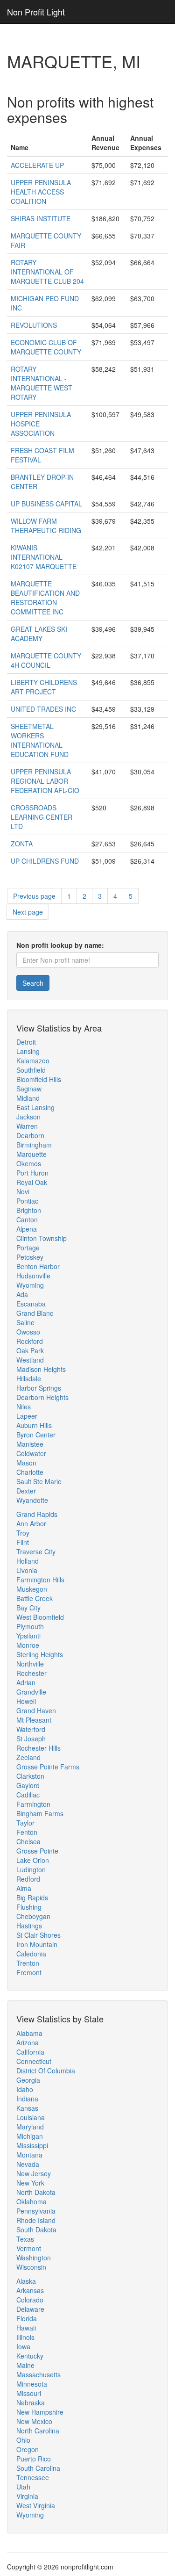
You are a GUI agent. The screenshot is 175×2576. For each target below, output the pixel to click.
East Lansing (35, 1107)
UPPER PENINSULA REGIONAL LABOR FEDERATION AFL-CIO (45, 781)
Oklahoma (31, 2201)
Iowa (23, 2346)
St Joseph (31, 1739)
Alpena (27, 1229)
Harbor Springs (39, 1388)
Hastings (29, 1926)
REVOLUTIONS (34, 325)
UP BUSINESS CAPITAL (46, 504)
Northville (30, 1664)
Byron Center (36, 1435)
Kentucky (30, 2356)
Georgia (28, 2080)
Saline (25, 1322)
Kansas (27, 2108)
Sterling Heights (40, 1654)
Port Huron (32, 1173)
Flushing (29, 1907)
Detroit (26, 1042)
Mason (26, 1463)
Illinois (25, 2337)
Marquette (31, 1154)
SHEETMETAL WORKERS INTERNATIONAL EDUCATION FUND (40, 740)
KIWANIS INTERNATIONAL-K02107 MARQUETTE (44, 557)
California (30, 2052)
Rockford (30, 1341)
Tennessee (33, 2477)
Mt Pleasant (34, 1720)
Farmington (33, 1804)
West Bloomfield (40, 1617)
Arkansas (30, 2290)
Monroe (28, 1645)
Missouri (29, 2393)
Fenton (27, 1832)
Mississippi (32, 2145)
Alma (24, 1888)
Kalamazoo (33, 1061)
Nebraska (31, 2403)
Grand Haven (36, 1710)
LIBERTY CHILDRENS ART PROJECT (44, 687)
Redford (28, 1879)
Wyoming (30, 1285)
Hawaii (26, 2328)
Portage (28, 1248)
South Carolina (38, 2468)
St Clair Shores (38, 1935)
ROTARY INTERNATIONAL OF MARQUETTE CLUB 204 (47, 272)
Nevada (28, 2164)
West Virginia (36, 2505)
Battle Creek (35, 1598)
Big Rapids (32, 1898)
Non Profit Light (36, 12)
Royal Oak (32, 1182)
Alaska (26, 2281)
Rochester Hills (38, 1748)
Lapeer (27, 1416)
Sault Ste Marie (39, 1481)
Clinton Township (42, 1238)
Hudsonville (33, 1276)
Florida (27, 2318)
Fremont (29, 1972)
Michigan (30, 2136)
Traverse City (36, 1551)
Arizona (28, 2042)
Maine (25, 2365)
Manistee (30, 1444)
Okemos (29, 1163)
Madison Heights (41, 1369)
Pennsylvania (36, 2211)
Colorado (30, 2300)
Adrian (26, 1682)
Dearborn (30, 1135)
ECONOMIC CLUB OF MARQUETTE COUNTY (46, 347)
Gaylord (28, 1785)
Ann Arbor (31, 1523)
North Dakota (36, 2192)
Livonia (27, 1570)
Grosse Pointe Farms (48, 1767)
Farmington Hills (40, 1580)
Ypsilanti (28, 1636)
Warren (27, 1126)
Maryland (30, 2127)
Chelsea (28, 1841)
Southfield (31, 1070)
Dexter (26, 1491)
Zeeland (28, 1757)
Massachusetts (38, 2374)
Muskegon (32, 1589)
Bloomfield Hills (39, 1079)
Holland (28, 1561)
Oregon (28, 2449)
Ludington (31, 1869)
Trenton (28, 1963)
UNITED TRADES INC (43, 709)
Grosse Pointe (37, 1851)
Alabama (29, 2033)
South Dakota (36, 2230)
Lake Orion (33, 1860)
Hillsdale (29, 1378)
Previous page (34, 896)
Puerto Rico (34, 2459)
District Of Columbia (46, 2071)
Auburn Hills (34, 1425)
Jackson (28, 1117)
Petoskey (30, 1257)
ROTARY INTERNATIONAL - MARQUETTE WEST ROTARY (42, 383)
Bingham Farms (40, 1813)
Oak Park (30, 1350)
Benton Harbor (38, 1266)
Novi (23, 1191)
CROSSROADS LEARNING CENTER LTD (42, 817)
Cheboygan (33, 1916)
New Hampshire (40, 2412)
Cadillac (28, 1795)
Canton (27, 1219)
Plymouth (30, 1626)
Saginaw (29, 1089)
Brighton (29, 1210)
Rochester (31, 1673)
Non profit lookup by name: (60, 945)
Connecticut (34, 2061)
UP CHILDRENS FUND (45, 861)
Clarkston (30, 1776)
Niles (24, 1407)
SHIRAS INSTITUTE (41, 218)
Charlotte (30, 1472)
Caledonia (31, 1954)
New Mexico (34, 2421)
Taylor (25, 1823)
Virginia (27, 2496)
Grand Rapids (37, 1514)
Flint (23, 1542)
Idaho (25, 2089)
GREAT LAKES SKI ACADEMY (39, 634)
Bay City (28, 1608)
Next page (28, 912)
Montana (29, 2155)
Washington (34, 2258)
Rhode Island (36, 2220)
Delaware (30, 2309)
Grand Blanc (35, 1313)
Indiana (27, 2099)
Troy (23, 1533)
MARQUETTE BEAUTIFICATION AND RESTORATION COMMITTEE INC (45, 598)
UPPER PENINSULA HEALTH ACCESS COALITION (41, 192)
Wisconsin (31, 2267)
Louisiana (31, 2117)
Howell (26, 1701)
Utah (23, 2487)
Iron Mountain (37, 1944)
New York (30, 2183)
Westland (30, 1360)
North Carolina (38, 2431)
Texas (25, 2239)
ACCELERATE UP (37, 165)
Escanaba (31, 1304)
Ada (22, 1294)
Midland (28, 1098)
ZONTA (22, 844)
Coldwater (31, 1453)
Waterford (31, 1729)
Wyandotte (32, 1500)
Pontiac (27, 1201)
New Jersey (34, 2173)
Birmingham (34, 1145)
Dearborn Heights (42, 1397)
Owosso (28, 1332)
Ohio (23, 2440)
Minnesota (32, 2384)
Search (33, 983)
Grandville (31, 1692)
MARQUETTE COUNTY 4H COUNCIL (46, 660)
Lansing (28, 1051)
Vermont (29, 2248)
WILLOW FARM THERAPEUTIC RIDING (46, 526)
